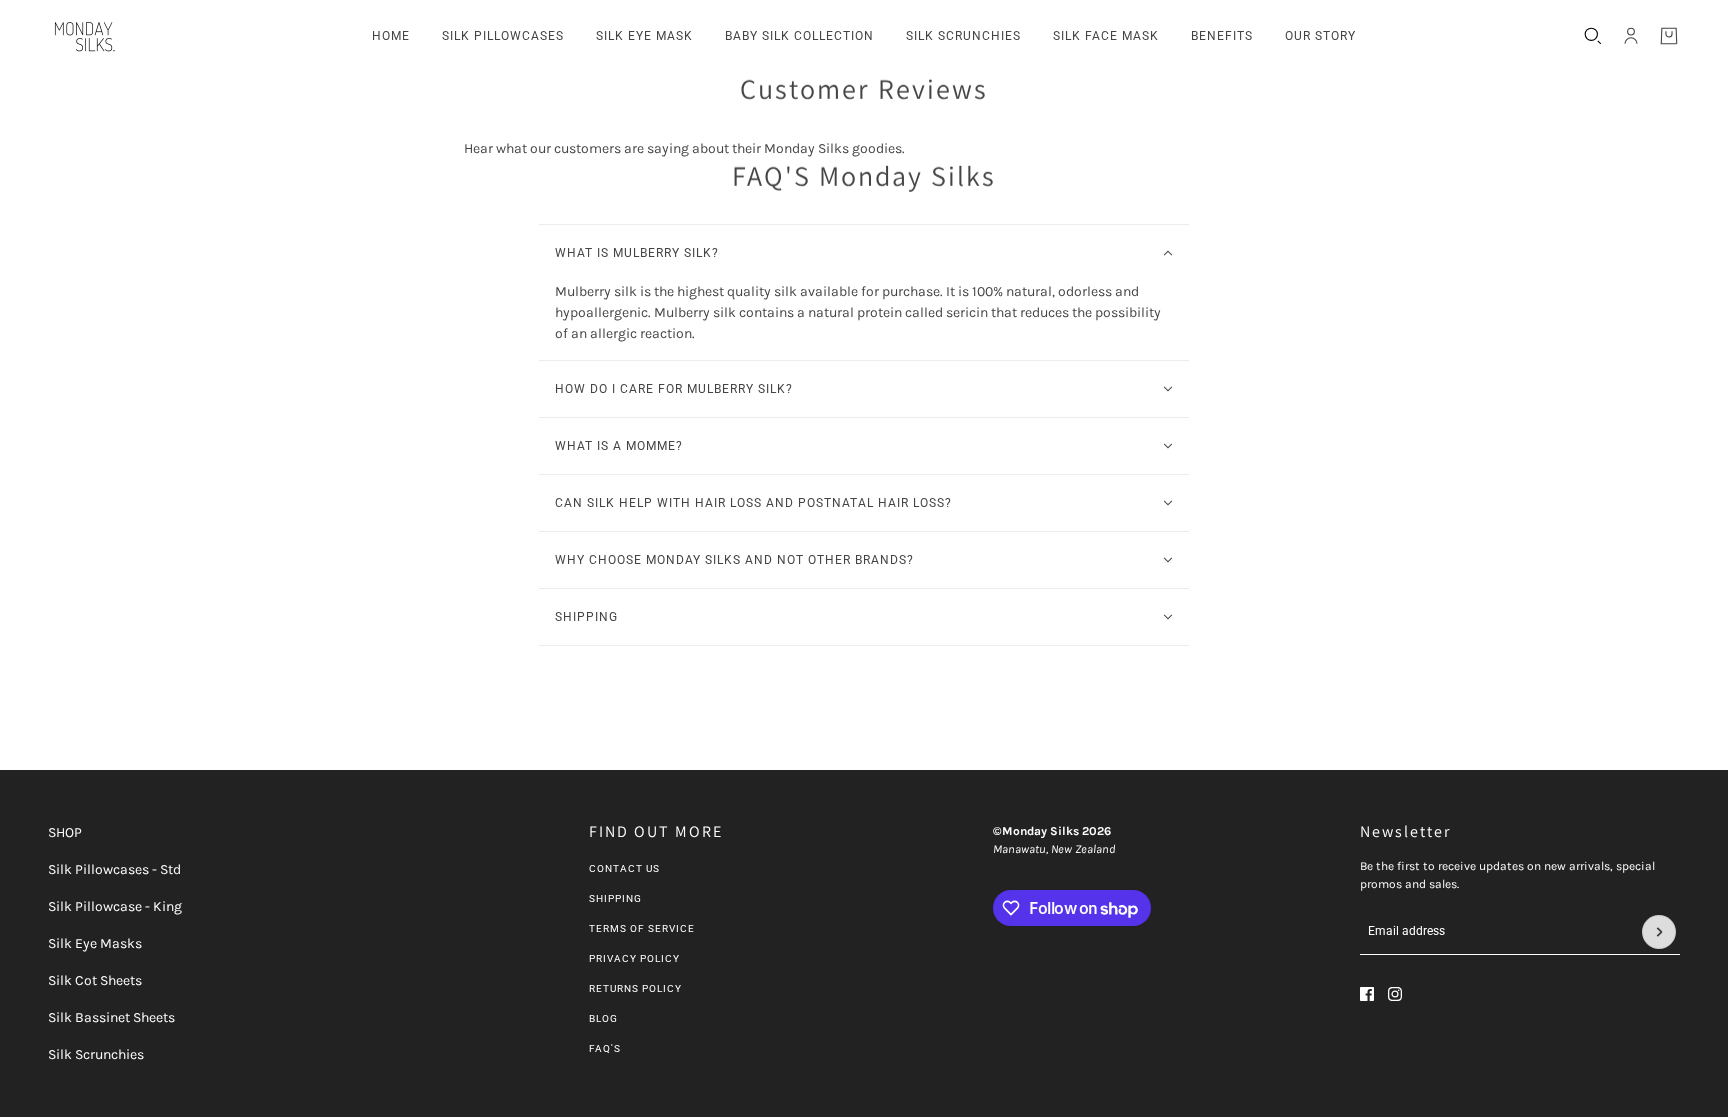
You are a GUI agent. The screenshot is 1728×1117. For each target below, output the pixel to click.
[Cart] (1669, 36)
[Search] (1593, 36)
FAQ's (605, 1048)
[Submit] (1659, 932)
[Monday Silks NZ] (83, 36)
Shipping (615, 898)
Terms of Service (642, 928)
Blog (603, 1018)
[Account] (1631, 36)
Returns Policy (635, 988)
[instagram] (1395, 994)
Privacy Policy (634, 958)
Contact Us (624, 868)
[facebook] (1367, 994)
